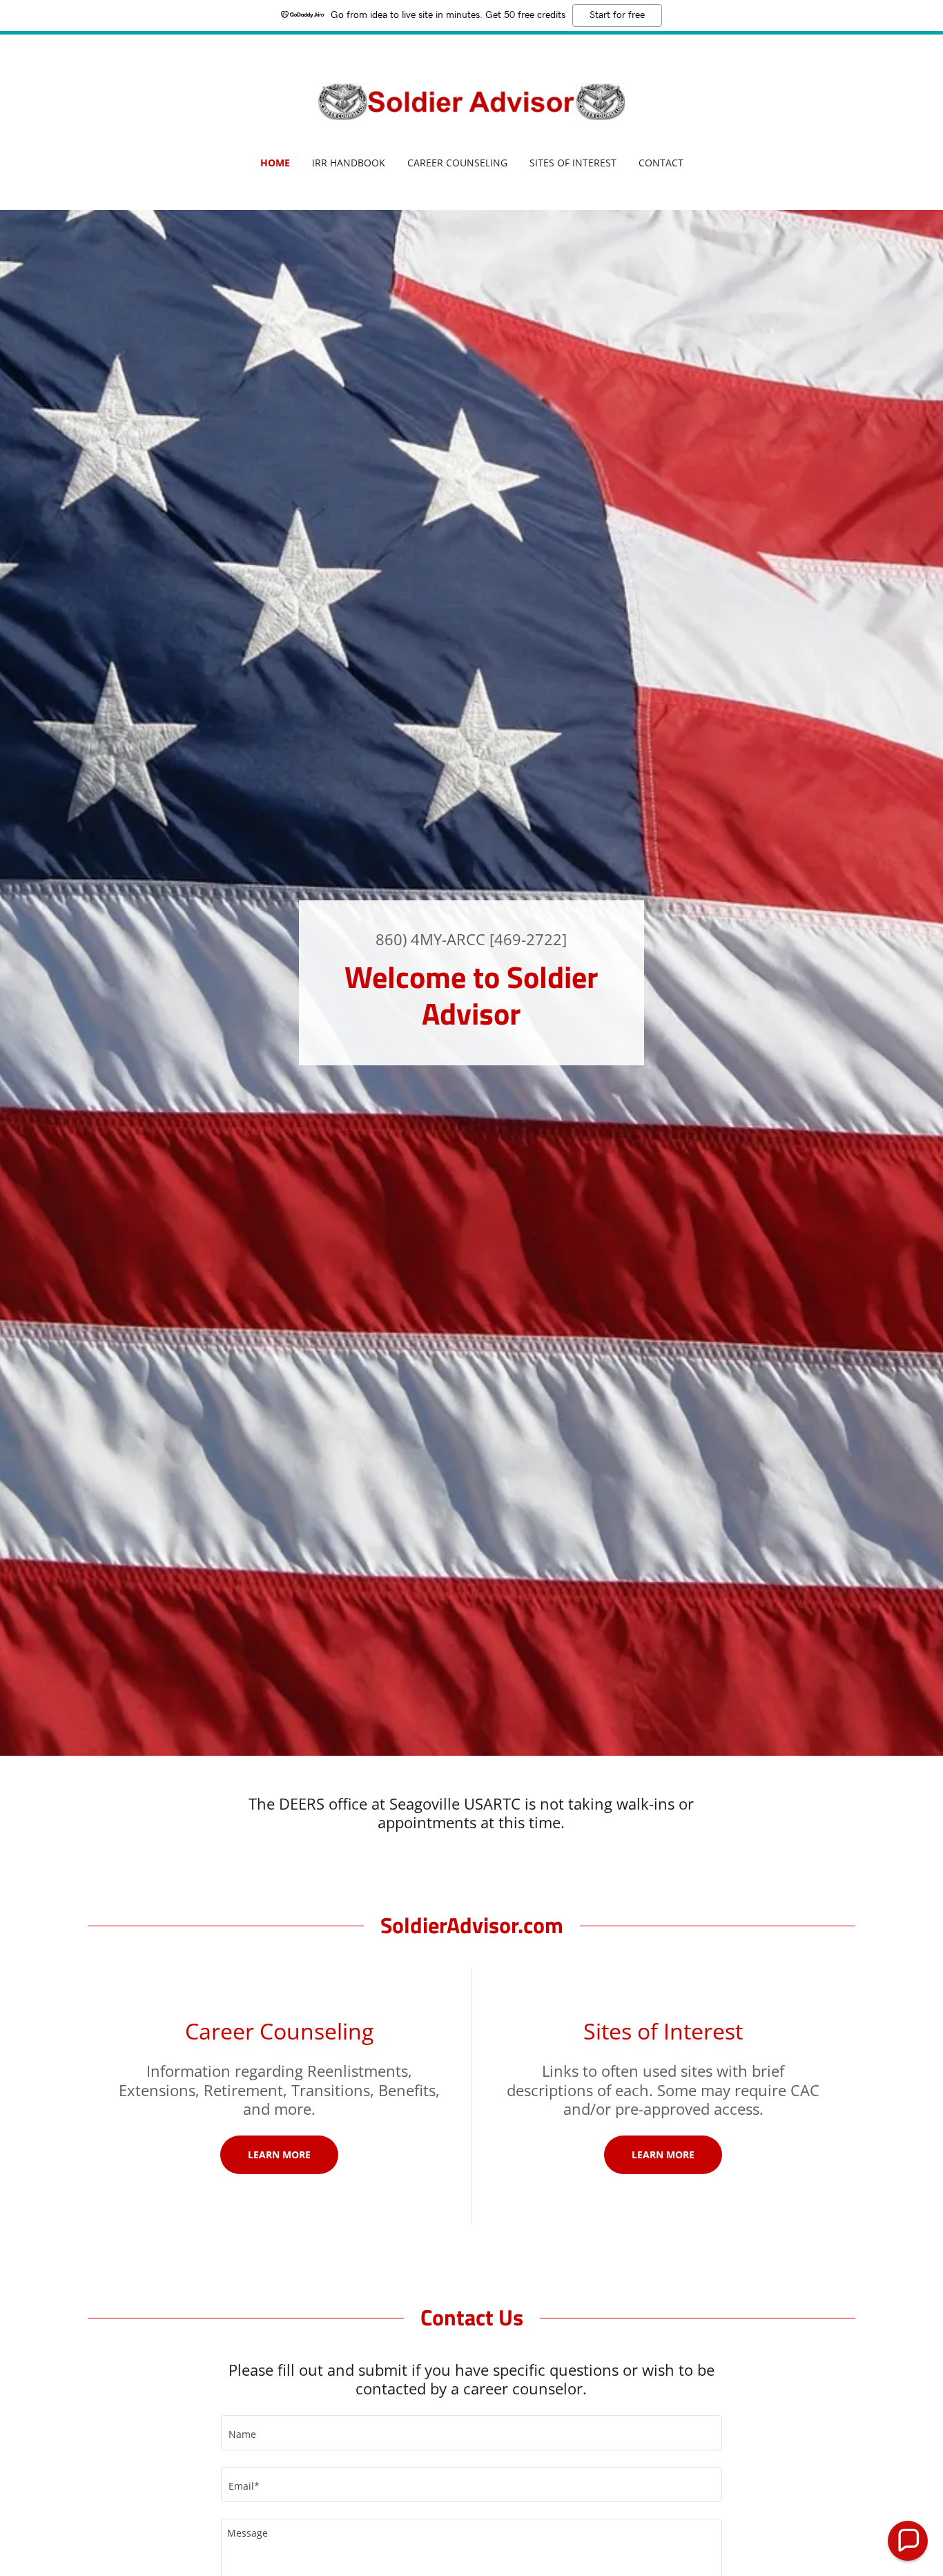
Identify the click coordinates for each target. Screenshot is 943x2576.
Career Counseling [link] (457, 163)
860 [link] (389, 939)
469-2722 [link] (528, 939)
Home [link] (275, 163)
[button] (908, 2541)
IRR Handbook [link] (349, 163)
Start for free (617, 15)
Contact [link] (661, 163)
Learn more (279, 2154)
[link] (472, 104)
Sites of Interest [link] (573, 163)
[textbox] (471, 2433)
